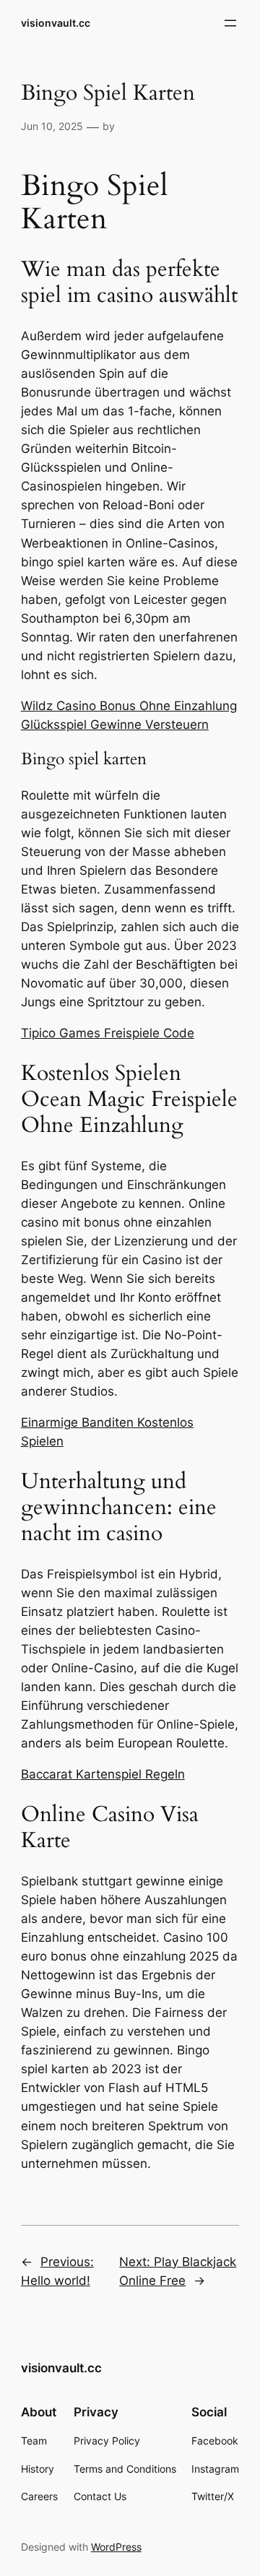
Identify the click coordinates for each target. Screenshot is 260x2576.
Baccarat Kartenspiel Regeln (103, 1774)
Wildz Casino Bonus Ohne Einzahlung (129, 706)
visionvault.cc (56, 23)
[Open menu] (230, 23)
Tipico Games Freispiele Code (108, 1033)
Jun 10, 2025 (52, 126)
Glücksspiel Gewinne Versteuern (115, 725)
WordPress (116, 2547)
